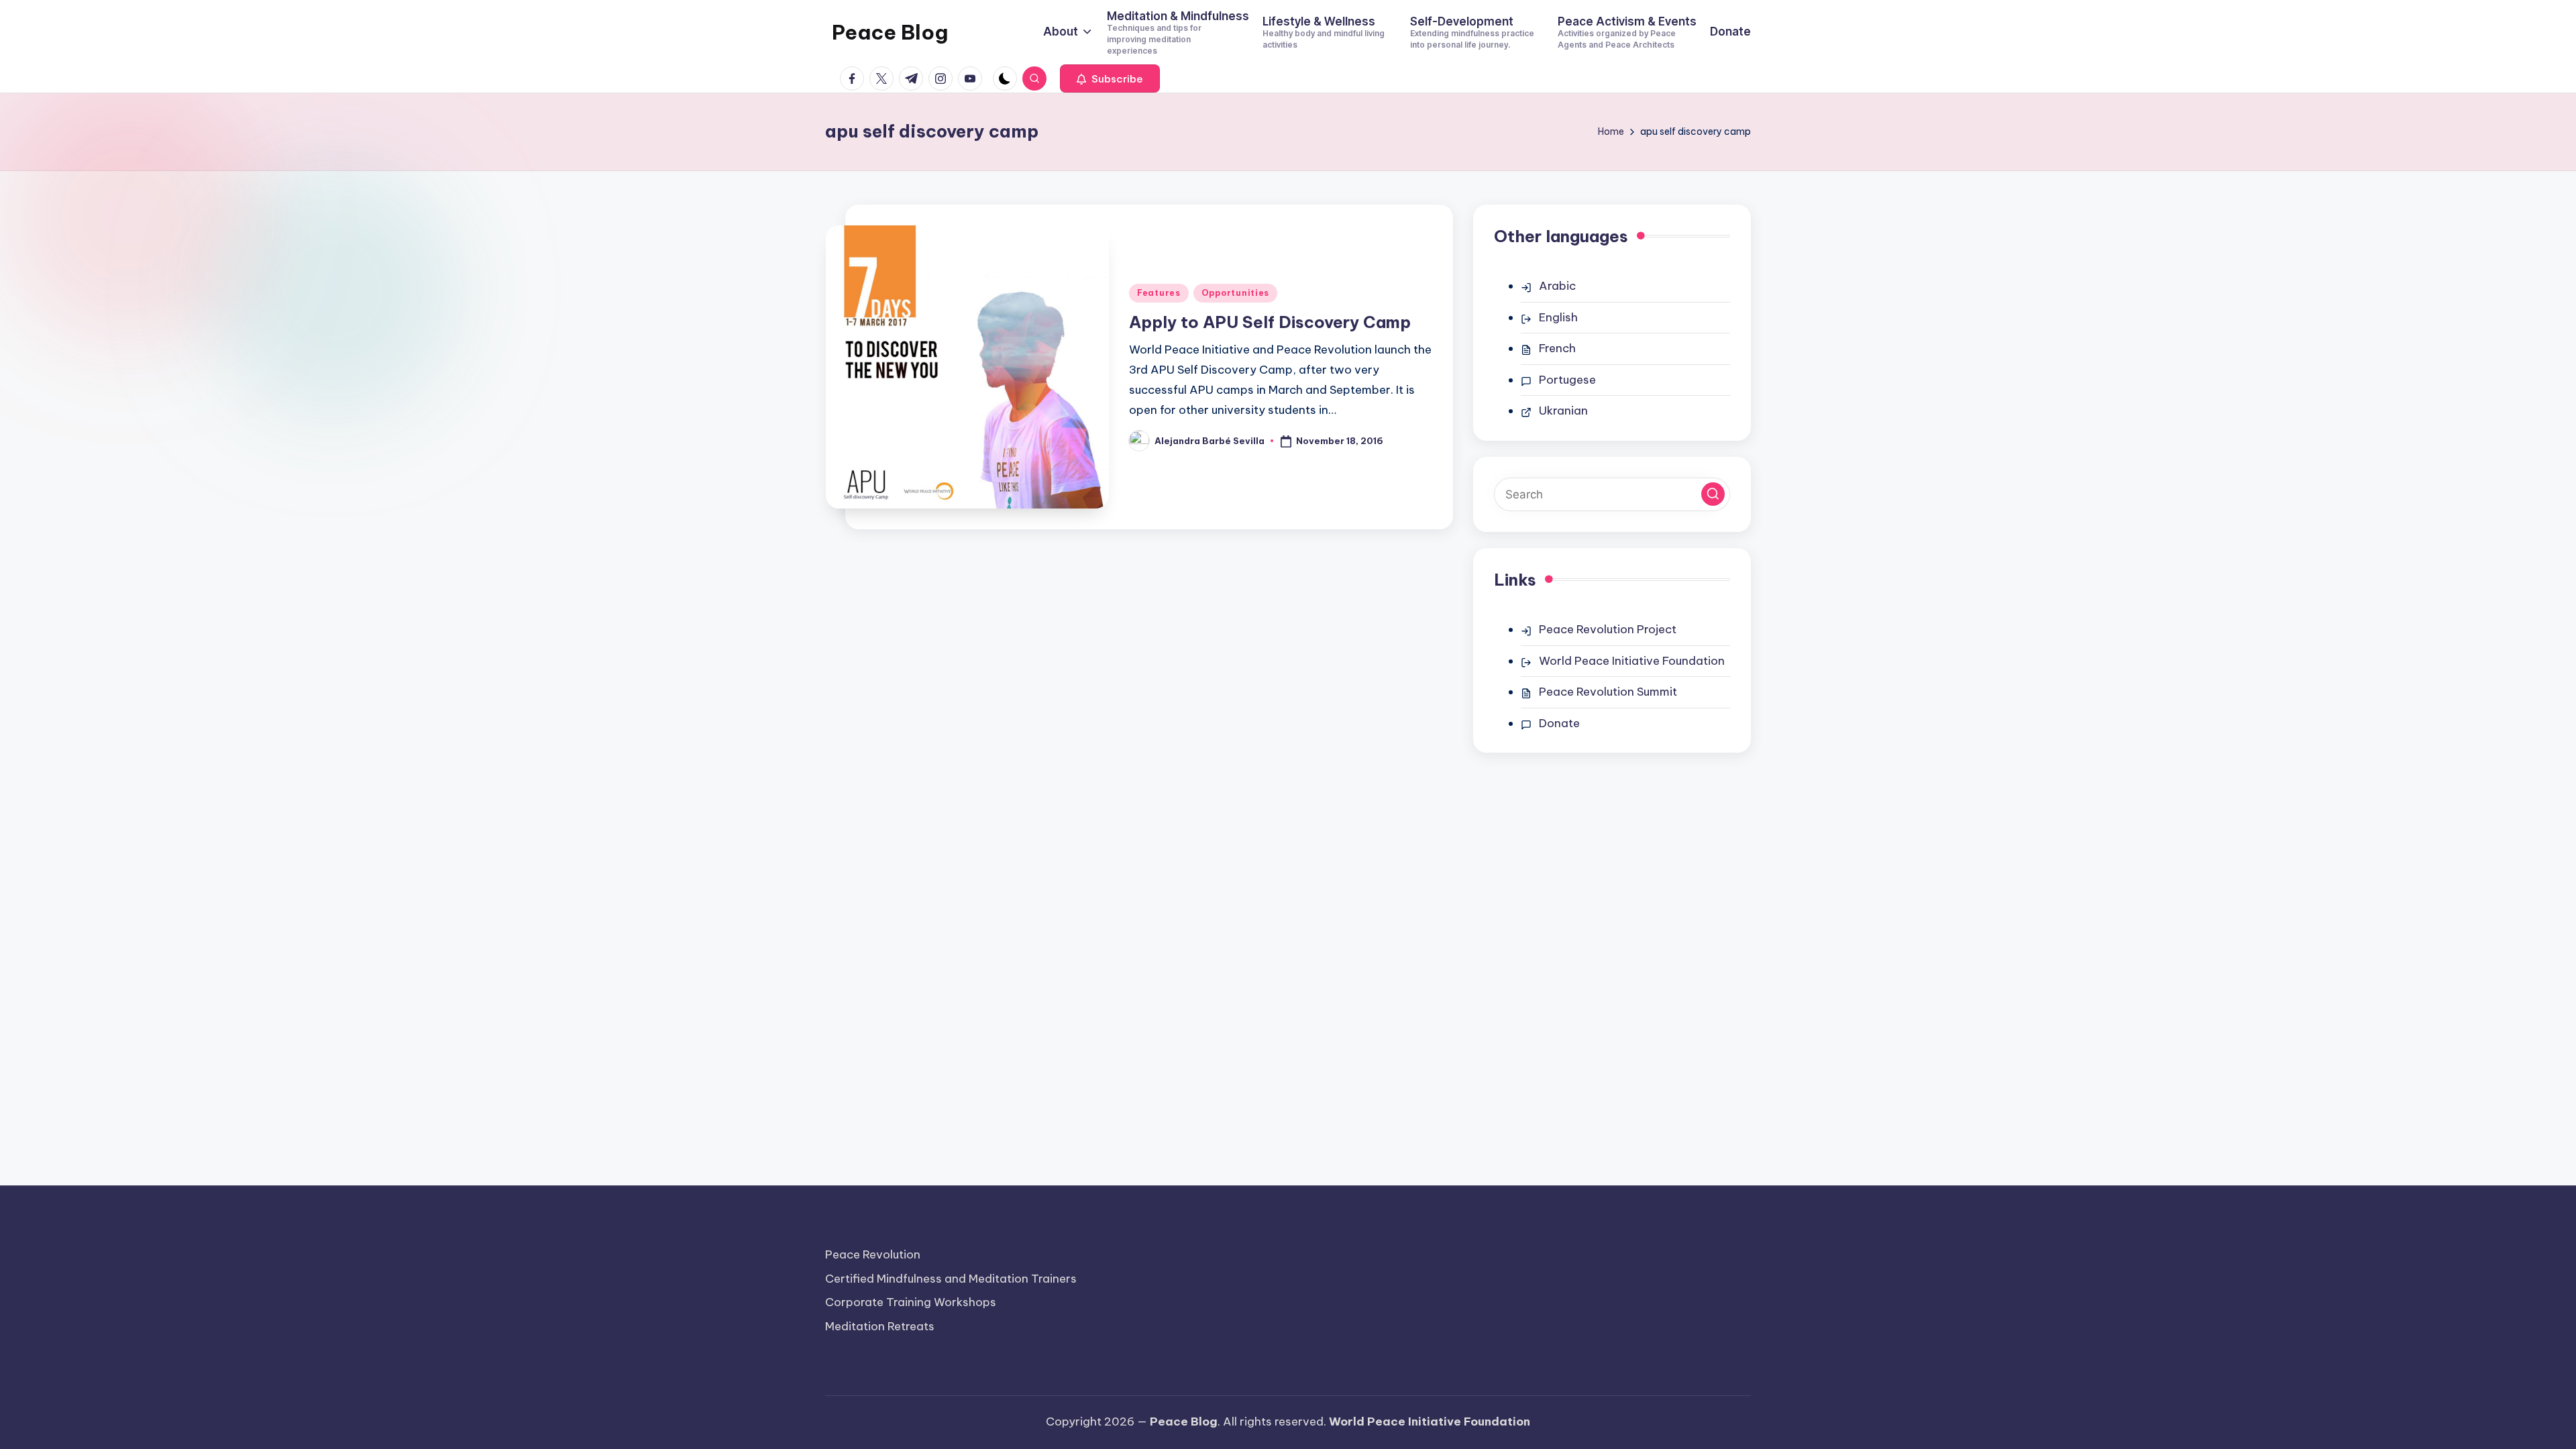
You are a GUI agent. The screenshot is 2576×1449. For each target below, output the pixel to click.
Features (1159, 293)
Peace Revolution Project (1608, 629)
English (1558, 317)
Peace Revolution (873, 1254)
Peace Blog (890, 32)
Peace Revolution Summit (1608, 692)
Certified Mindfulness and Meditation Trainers (951, 1279)
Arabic (1557, 286)
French (1557, 348)
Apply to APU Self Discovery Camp (1270, 322)
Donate (1559, 723)
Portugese (1567, 380)
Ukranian (1563, 411)
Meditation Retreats (880, 1326)
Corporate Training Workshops (911, 1302)
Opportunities (1235, 293)
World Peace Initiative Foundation (1632, 661)
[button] (1110, 78)
